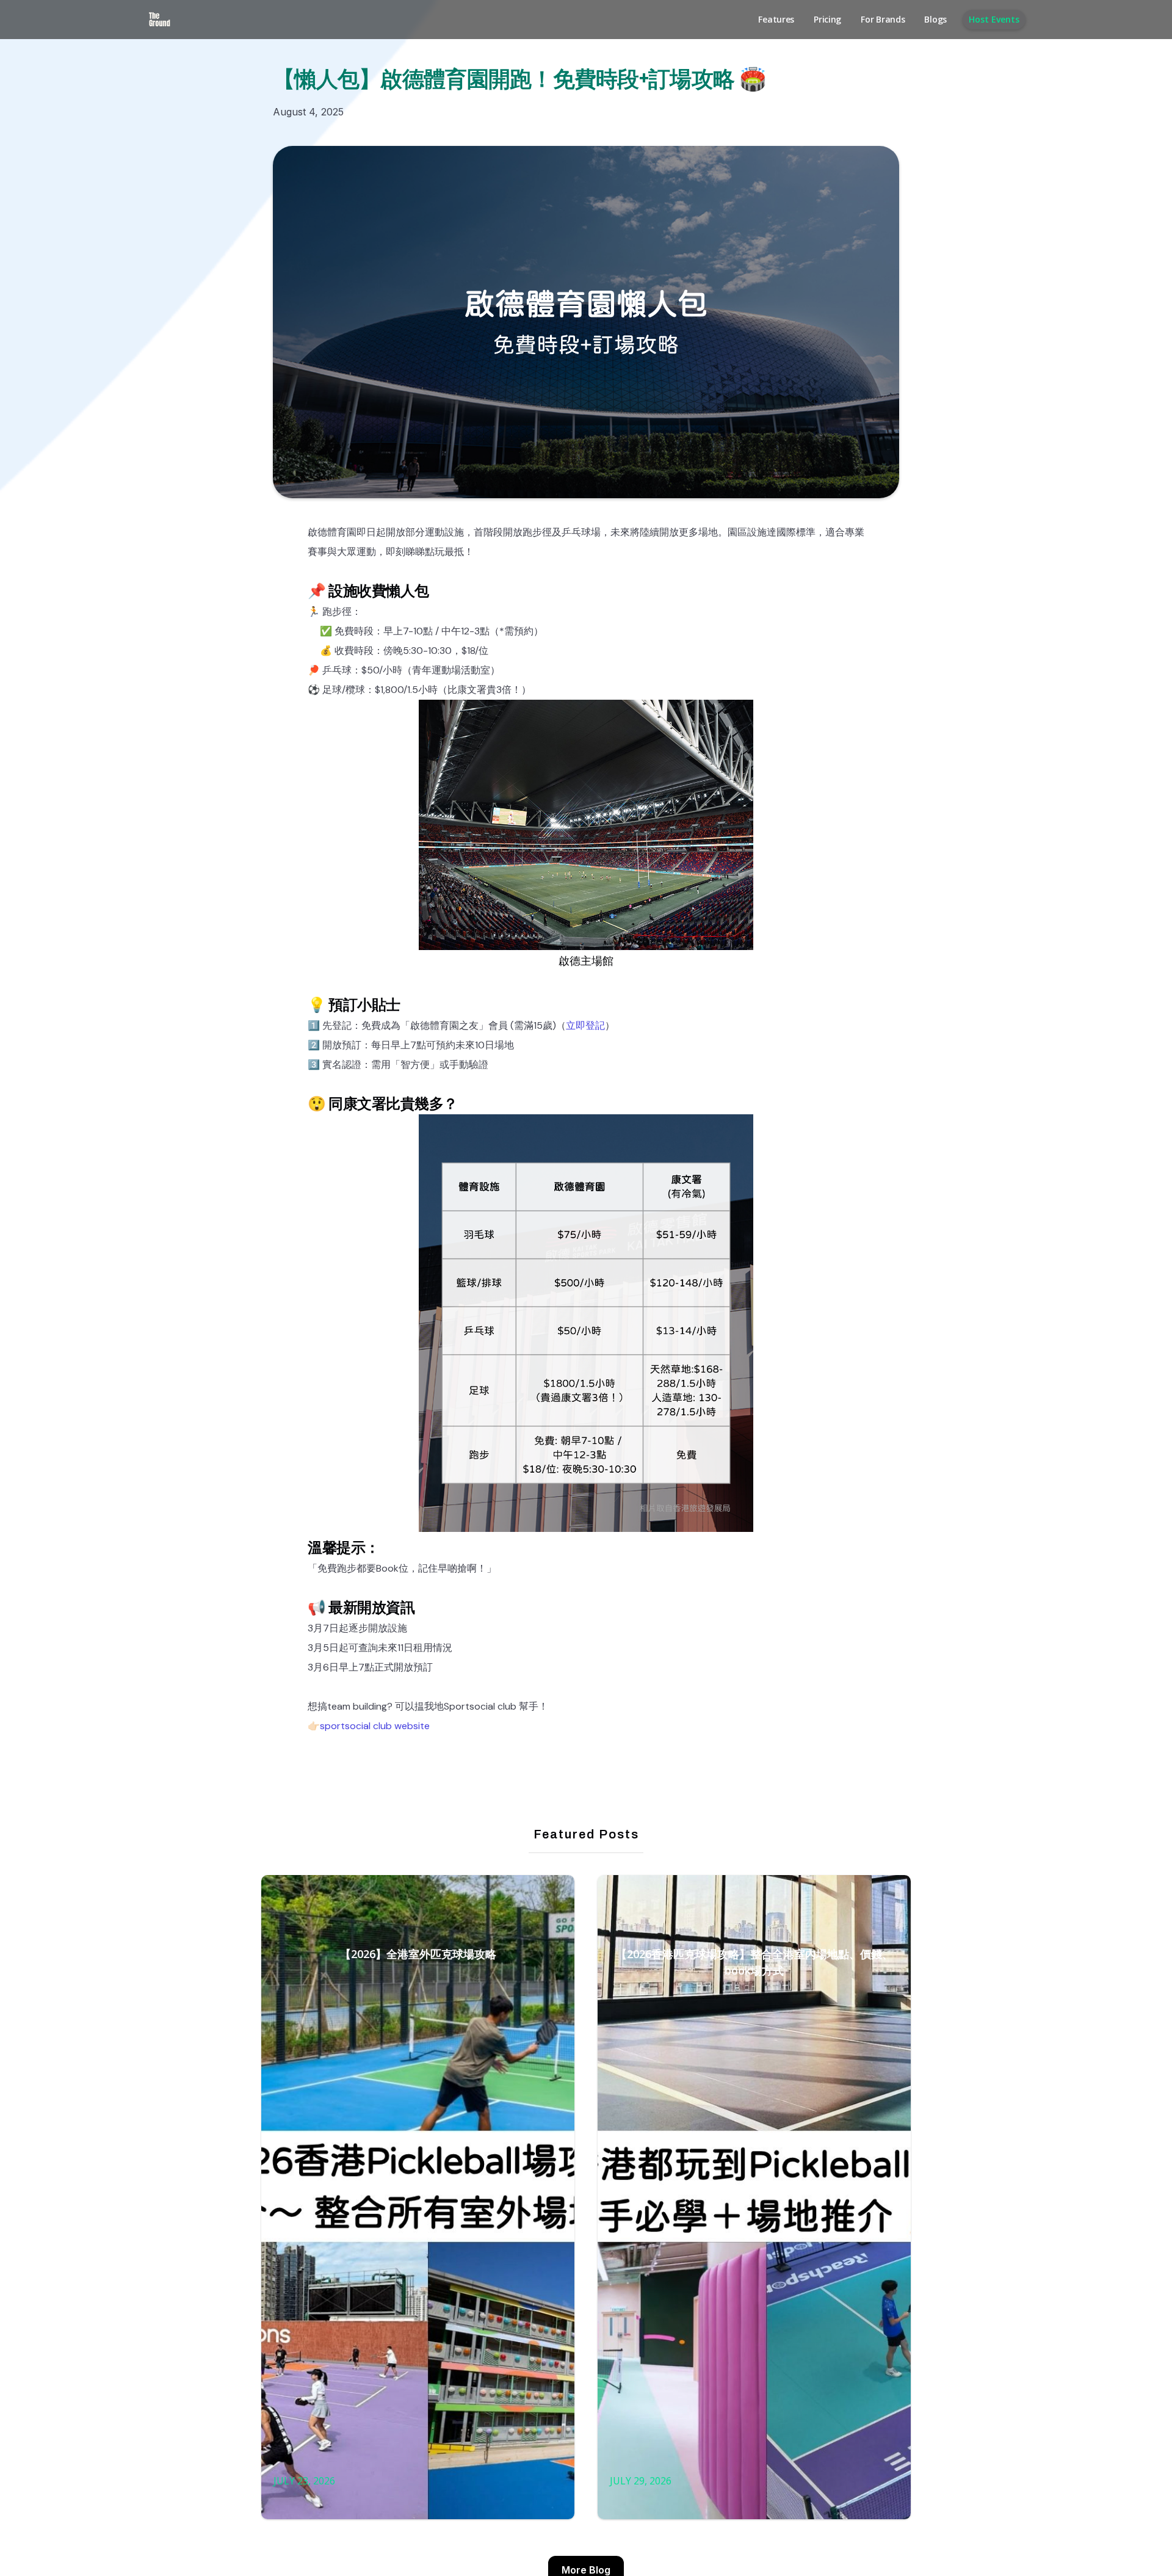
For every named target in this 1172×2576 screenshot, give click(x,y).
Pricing (827, 19)
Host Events (994, 19)
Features (776, 19)
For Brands (883, 19)
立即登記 (585, 1025)
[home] (160, 20)
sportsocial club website (375, 1726)
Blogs (935, 19)
